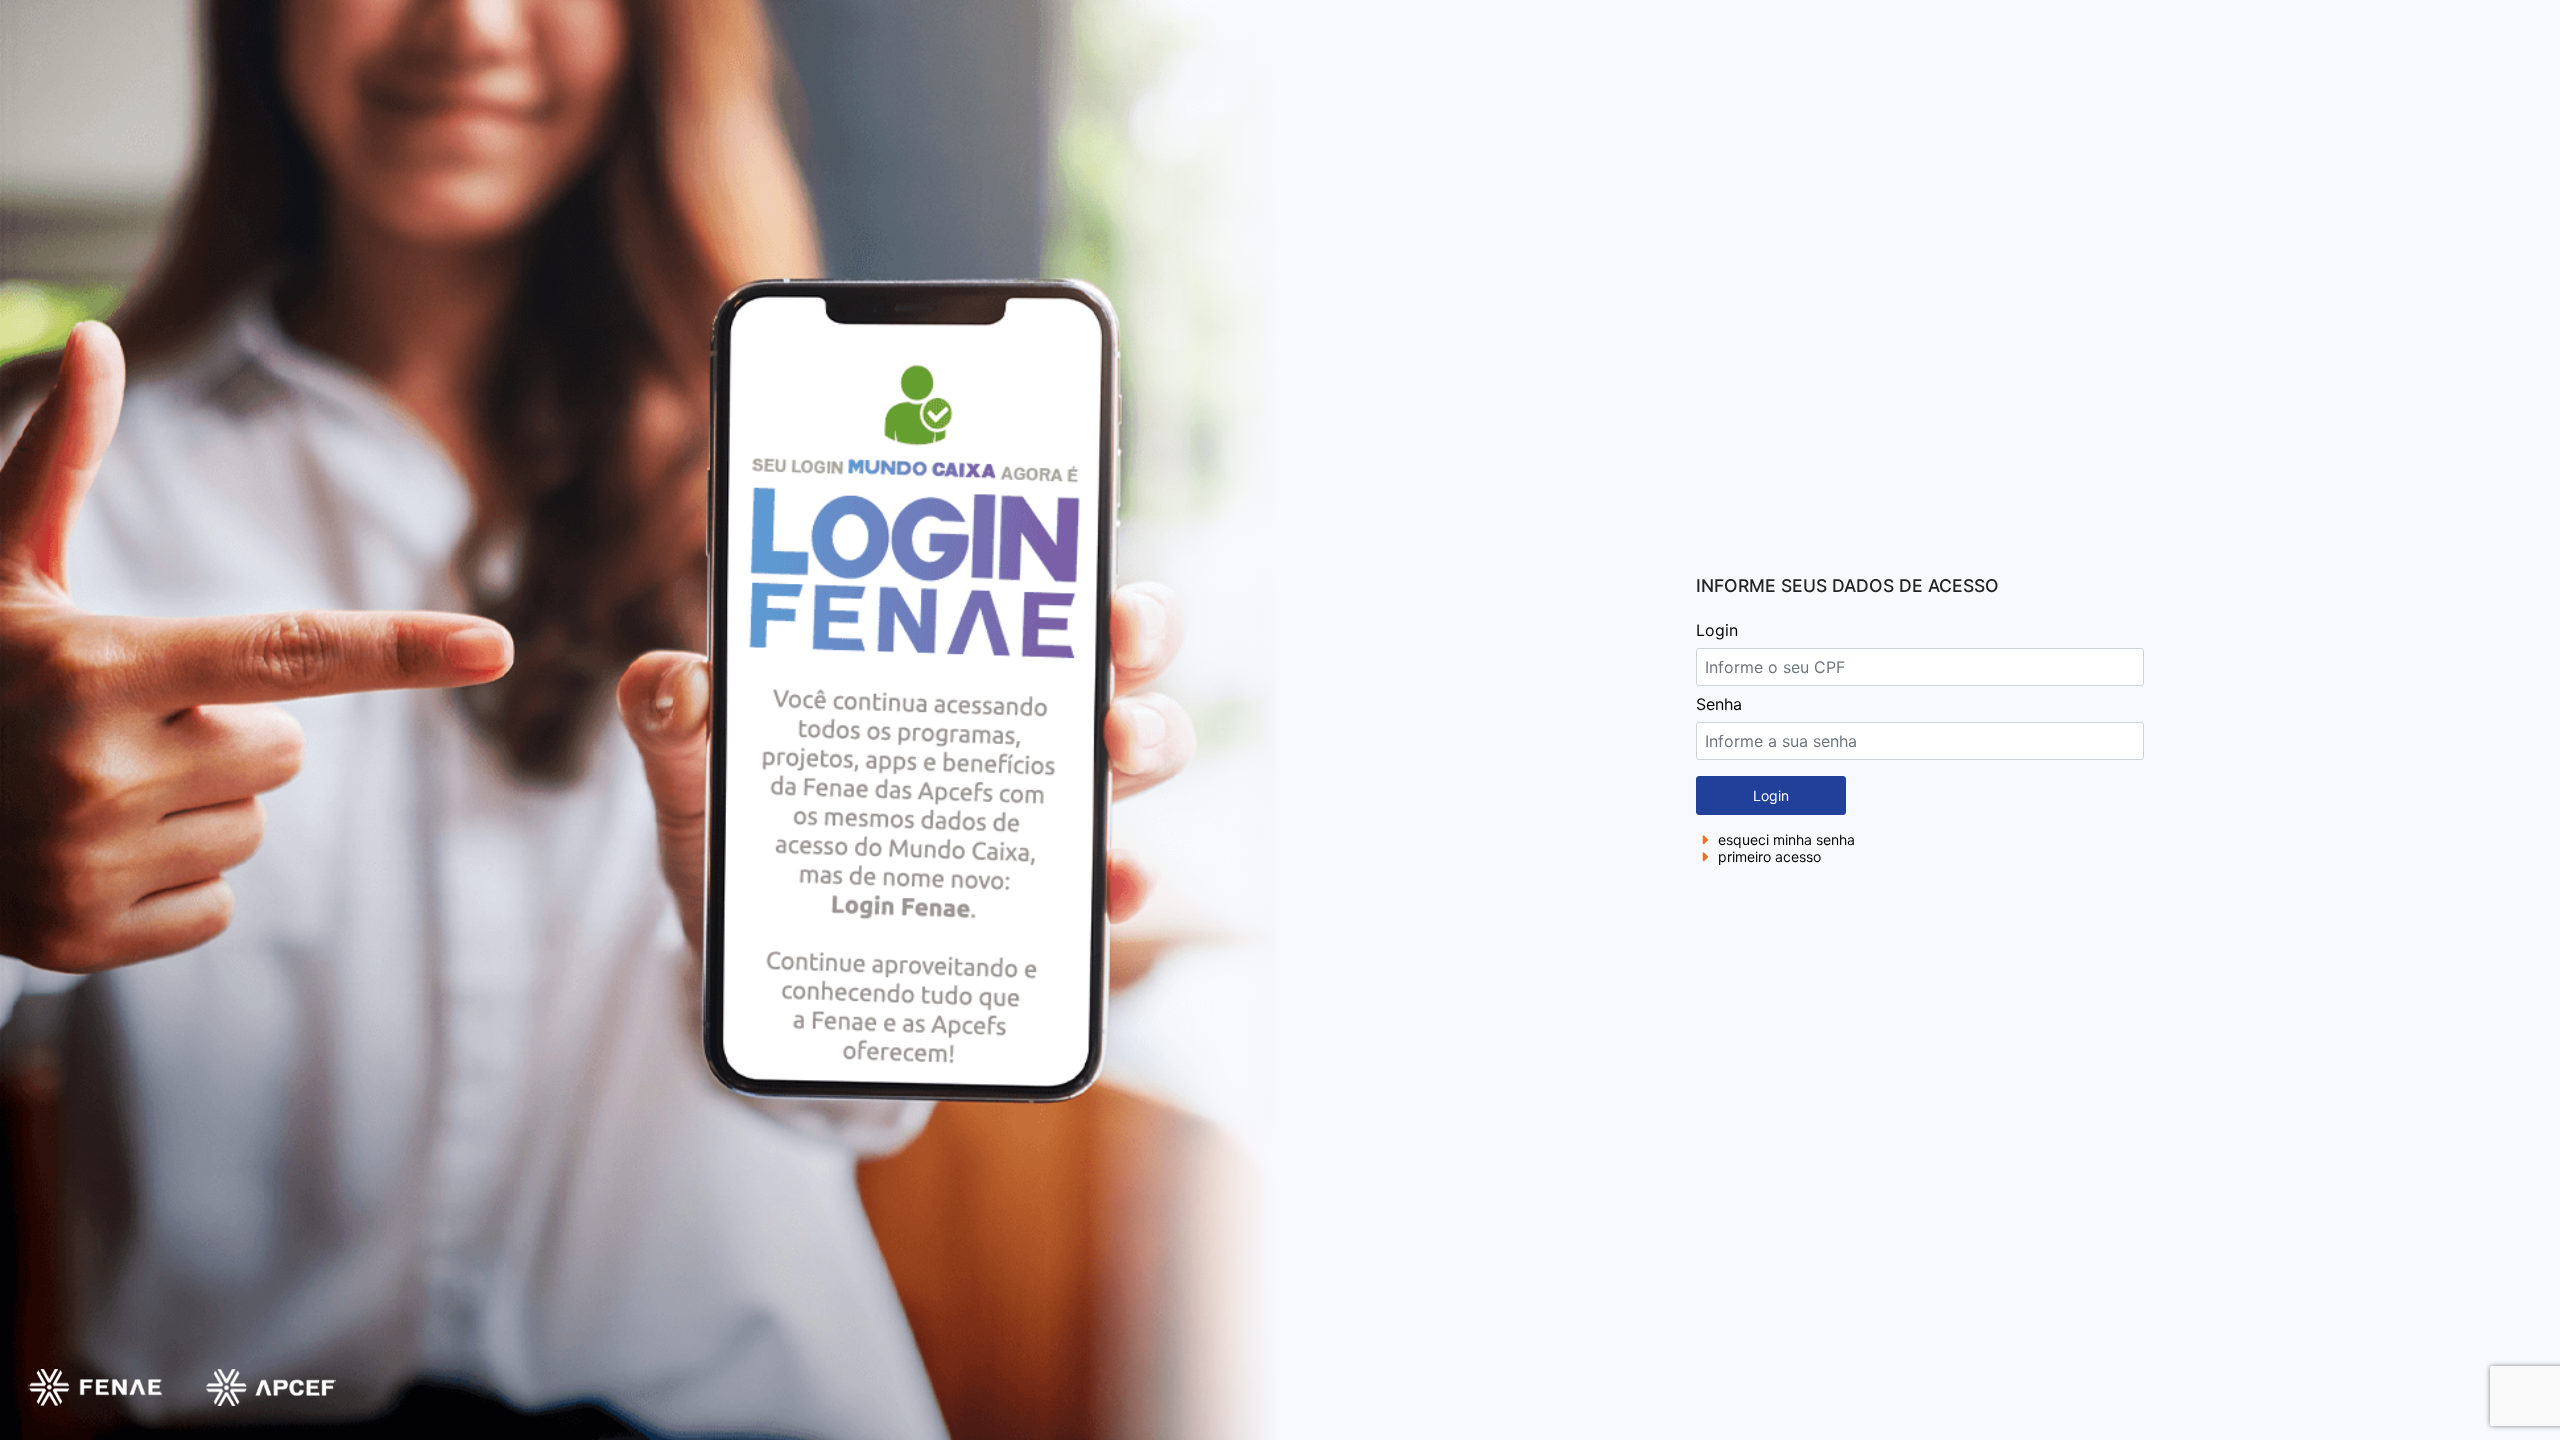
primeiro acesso (1767, 856)
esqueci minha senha (1784, 839)
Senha (1719, 704)
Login (1717, 630)
